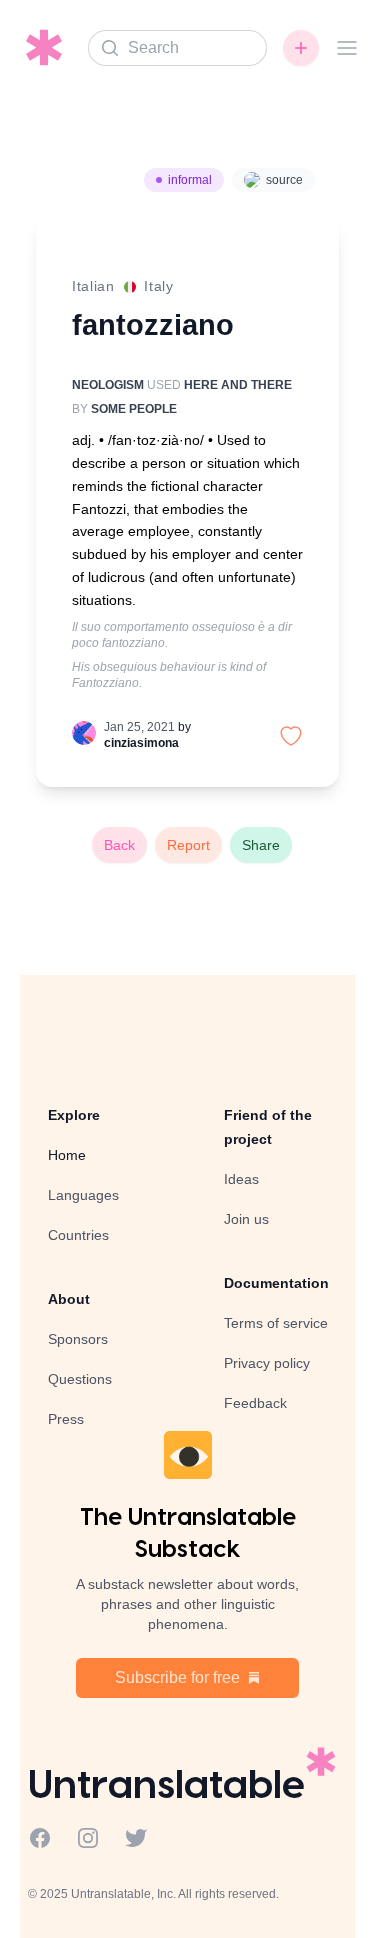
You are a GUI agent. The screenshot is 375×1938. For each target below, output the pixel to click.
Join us (246, 1219)
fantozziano (153, 324)
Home (67, 1155)
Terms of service (276, 1323)
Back (119, 845)
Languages (83, 1195)
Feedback (255, 1403)
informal (190, 180)
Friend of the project (268, 1127)
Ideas (241, 1179)
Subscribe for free (177, 1677)
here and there (238, 385)
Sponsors (78, 1339)
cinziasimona (141, 743)
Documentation (276, 1283)
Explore (74, 1115)
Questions (80, 1379)
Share (261, 845)
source (284, 180)
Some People (134, 409)
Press (66, 1419)
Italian (93, 286)
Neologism (108, 385)
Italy (159, 286)
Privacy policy (267, 1363)
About (69, 1299)
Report (188, 845)
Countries (78, 1235)
